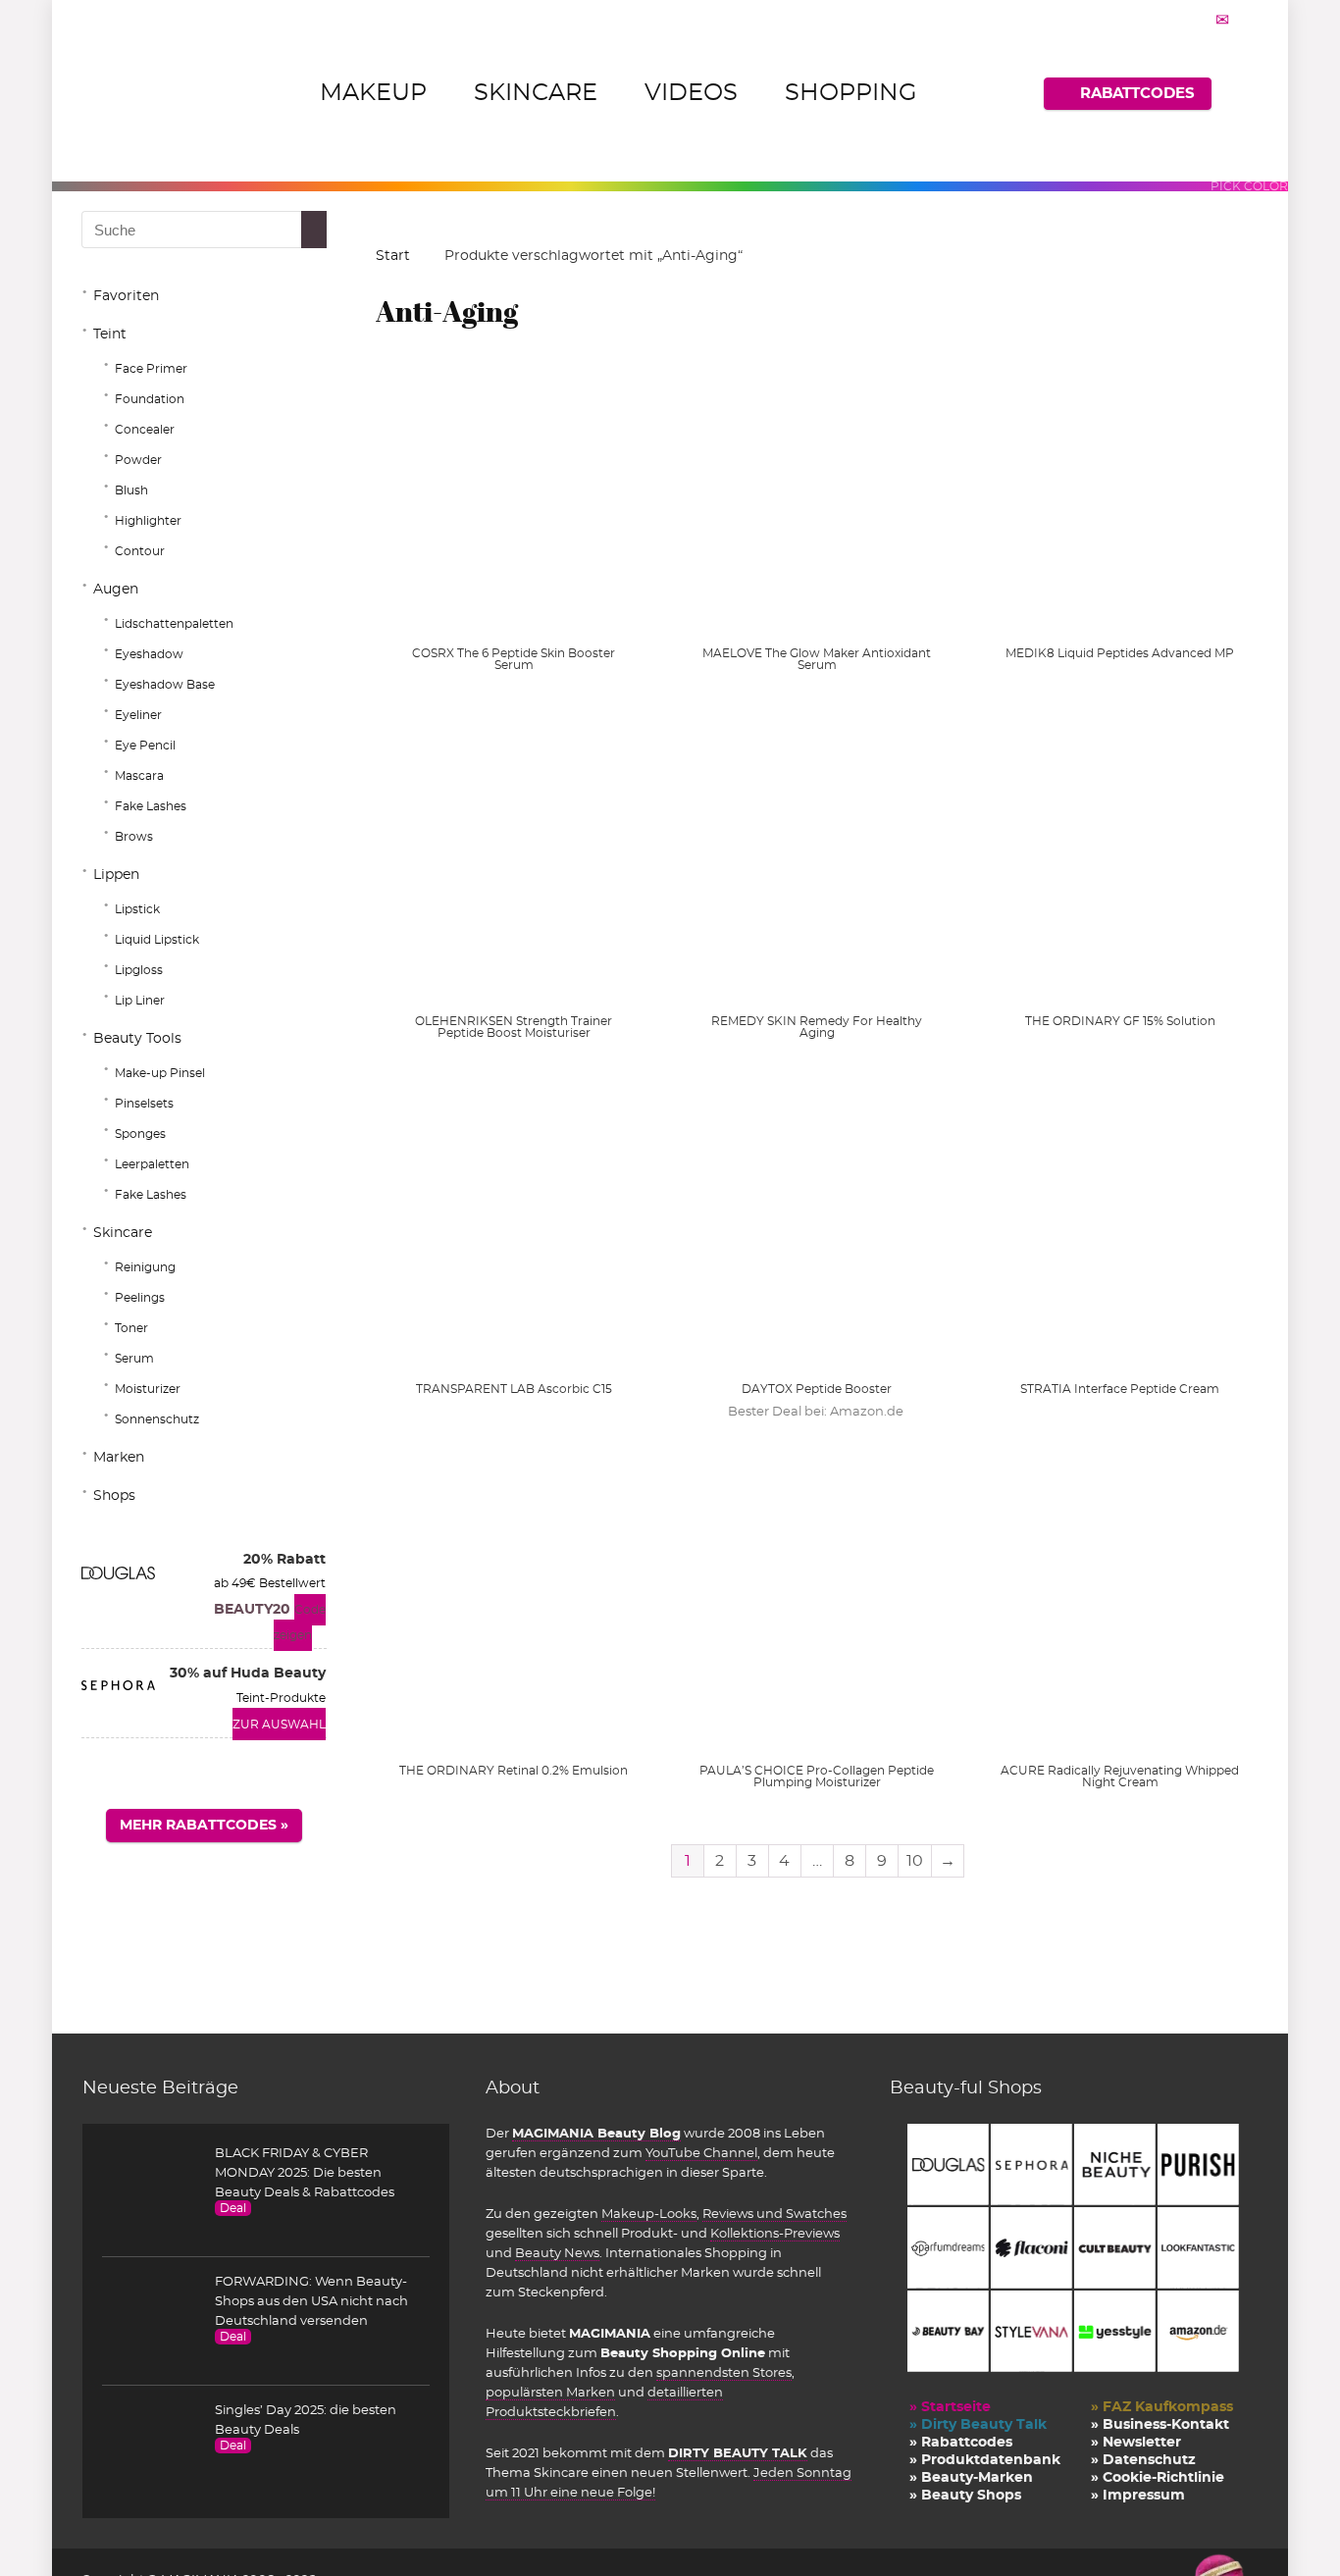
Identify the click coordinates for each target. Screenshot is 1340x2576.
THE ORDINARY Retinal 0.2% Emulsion (514, 1771)
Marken (119, 1458)
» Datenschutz (1143, 2460)
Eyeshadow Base (165, 685)
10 (915, 1861)
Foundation (150, 399)
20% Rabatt (284, 1560)
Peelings (140, 1298)
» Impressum (1138, 2496)
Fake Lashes (151, 806)
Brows (134, 837)
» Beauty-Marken (971, 2478)
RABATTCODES (1137, 94)
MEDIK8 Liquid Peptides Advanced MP (1120, 653)
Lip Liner (140, 1001)
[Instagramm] (1173, 20)
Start (393, 256)
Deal (233, 2208)
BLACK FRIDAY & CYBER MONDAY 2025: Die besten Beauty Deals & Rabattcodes (305, 2173)
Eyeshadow (149, 654)
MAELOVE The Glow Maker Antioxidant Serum (817, 659)
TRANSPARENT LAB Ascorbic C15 (514, 1389)
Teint (110, 335)
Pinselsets (144, 1104)
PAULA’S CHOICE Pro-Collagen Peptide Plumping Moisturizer (817, 1777)
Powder (138, 460)
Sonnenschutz (157, 1419)
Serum (134, 1359)
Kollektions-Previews (775, 2234)
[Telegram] (1222, 20)
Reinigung (145, 1267)
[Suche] (322, 230)
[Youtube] (1198, 20)
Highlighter (148, 521)
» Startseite (950, 2407)
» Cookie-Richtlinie (1158, 2478)
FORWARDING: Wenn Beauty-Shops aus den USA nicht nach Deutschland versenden (311, 2301)
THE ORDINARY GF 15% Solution (1120, 1021)
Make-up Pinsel (160, 1073)
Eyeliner (138, 715)
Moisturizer (148, 1389)
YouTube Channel (701, 2153)
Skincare (536, 93)
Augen (116, 590)
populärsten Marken (550, 2393)
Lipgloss (139, 970)
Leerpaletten (152, 1164)
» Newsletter (1136, 2443)
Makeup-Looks (649, 2214)
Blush (131, 490)
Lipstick (137, 909)
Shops (114, 1496)
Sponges (140, 1134)
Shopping (851, 93)
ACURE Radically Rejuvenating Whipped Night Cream (1120, 1777)
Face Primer (151, 369)
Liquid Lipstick (157, 940)
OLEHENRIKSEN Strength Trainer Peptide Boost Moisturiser (514, 1027)
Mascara (139, 776)
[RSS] (1247, 20)
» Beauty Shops (965, 2496)
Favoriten (126, 296)
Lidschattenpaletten (174, 624)
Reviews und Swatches (774, 2214)
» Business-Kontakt (1160, 2425)
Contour (140, 551)
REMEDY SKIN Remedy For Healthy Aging (817, 1027)
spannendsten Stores (724, 2373)
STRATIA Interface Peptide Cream (1120, 1389)
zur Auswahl (279, 1725)
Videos (691, 93)
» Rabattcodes (961, 2443)
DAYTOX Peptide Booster (817, 1389)
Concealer (145, 430)
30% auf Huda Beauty (248, 1674)
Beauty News (557, 2253)
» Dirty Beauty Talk (978, 2425)
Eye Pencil (145, 746)
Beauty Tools (137, 1039)
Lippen (116, 875)
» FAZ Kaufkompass (1162, 2407)
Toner (131, 1328)
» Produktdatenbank (985, 2460)
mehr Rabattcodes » (204, 1826)
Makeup (373, 93)
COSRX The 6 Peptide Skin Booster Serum (514, 659)
